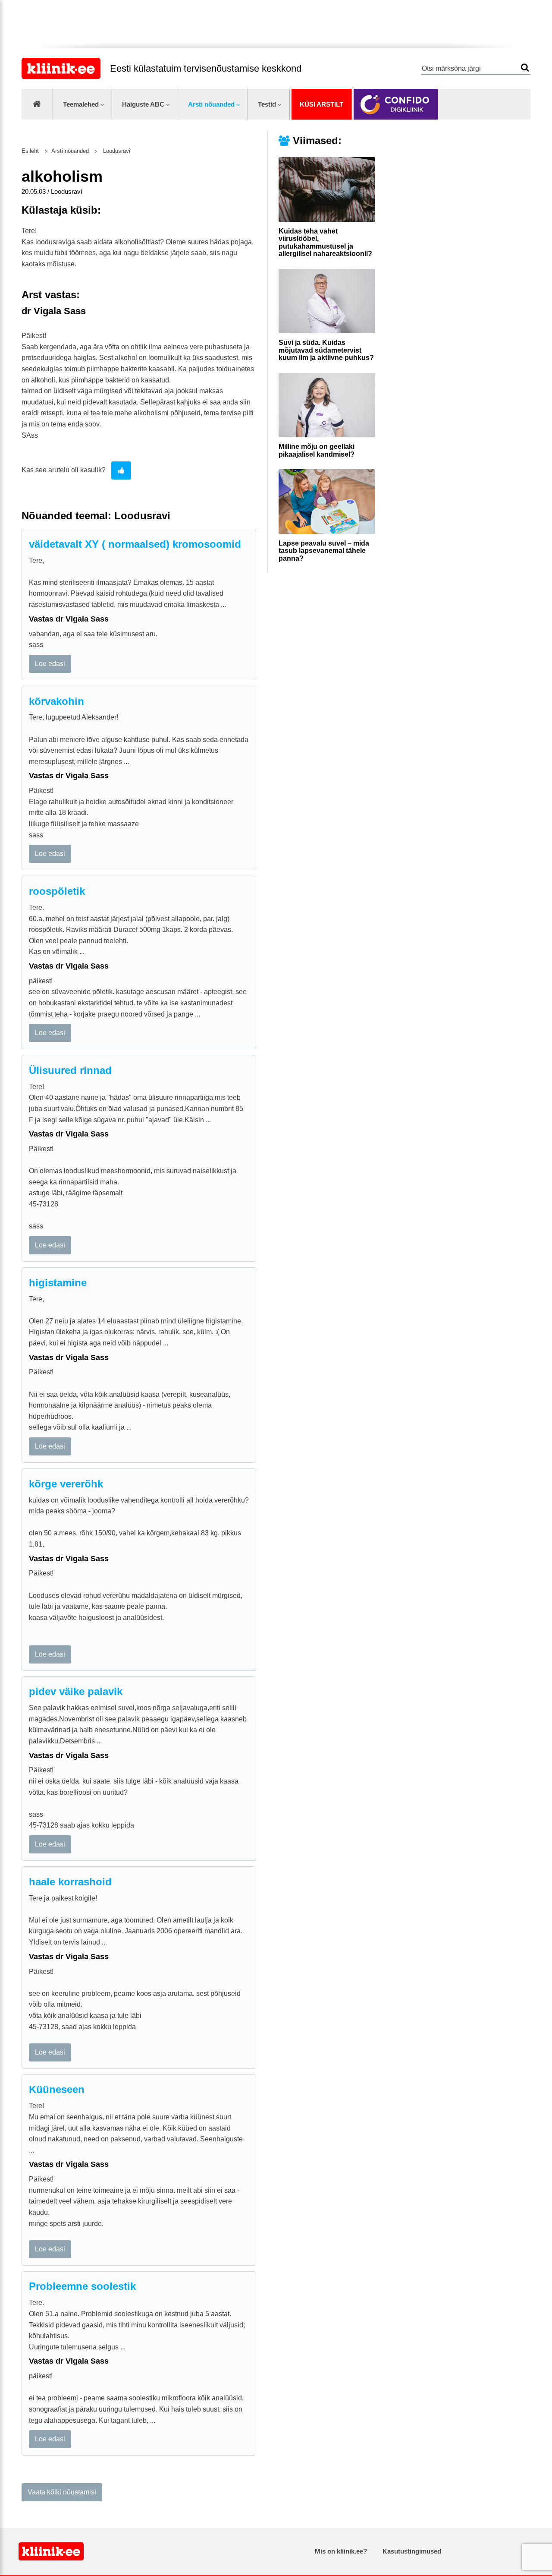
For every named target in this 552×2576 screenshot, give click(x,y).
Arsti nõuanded (211, 104)
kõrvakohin (56, 701)
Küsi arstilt (321, 104)
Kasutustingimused (412, 2551)
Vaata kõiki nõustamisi (62, 2492)
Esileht (30, 151)
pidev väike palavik (76, 1691)
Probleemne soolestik (82, 2286)
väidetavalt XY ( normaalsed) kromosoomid (135, 544)
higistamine (58, 1283)
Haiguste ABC (143, 104)
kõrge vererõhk (66, 1484)
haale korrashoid (70, 1882)
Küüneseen (57, 2089)
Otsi (525, 68)
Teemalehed (81, 104)
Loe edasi (50, 664)
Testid (267, 104)
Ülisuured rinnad (70, 1070)
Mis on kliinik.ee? (341, 2551)
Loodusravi (116, 151)
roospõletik (57, 891)
